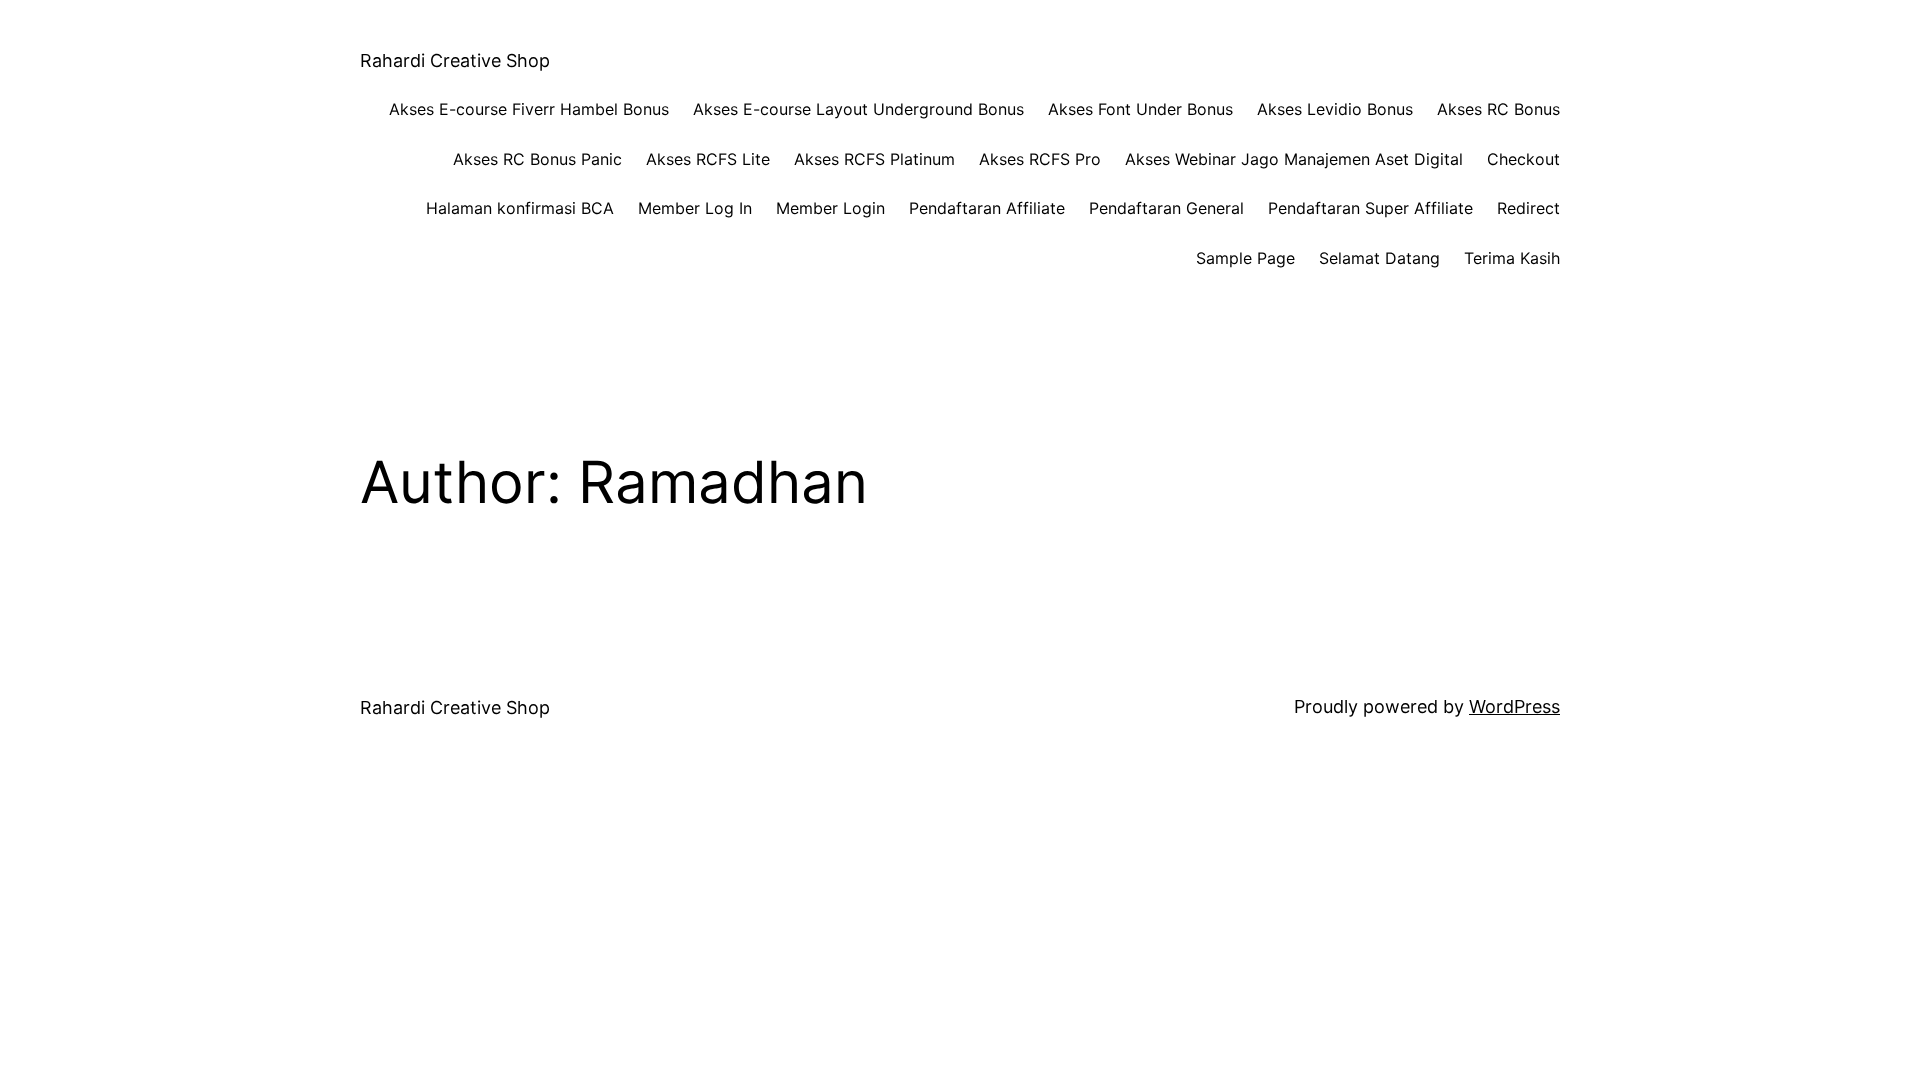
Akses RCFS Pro (1040, 159)
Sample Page (1245, 258)
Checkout (1523, 159)
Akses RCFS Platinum (874, 159)
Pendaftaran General (1166, 208)
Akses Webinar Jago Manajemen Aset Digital (1294, 159)
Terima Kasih (1512, 258)
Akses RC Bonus (1498, 109)
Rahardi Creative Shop (455, 60)
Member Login (830, 208)
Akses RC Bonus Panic (537, 159)
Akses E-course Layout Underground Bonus (858, 109)
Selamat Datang (1379, 258)
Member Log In (695, 208)
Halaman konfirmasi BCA (520, 208)
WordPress (1514, 706)
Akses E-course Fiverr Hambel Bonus (529, 109)
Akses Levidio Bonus (1335, 109)
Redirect (1528, 208)
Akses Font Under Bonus (1140, 109)
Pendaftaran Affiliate (987, 208)
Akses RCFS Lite (708, 159)
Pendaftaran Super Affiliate (1370, 208)
